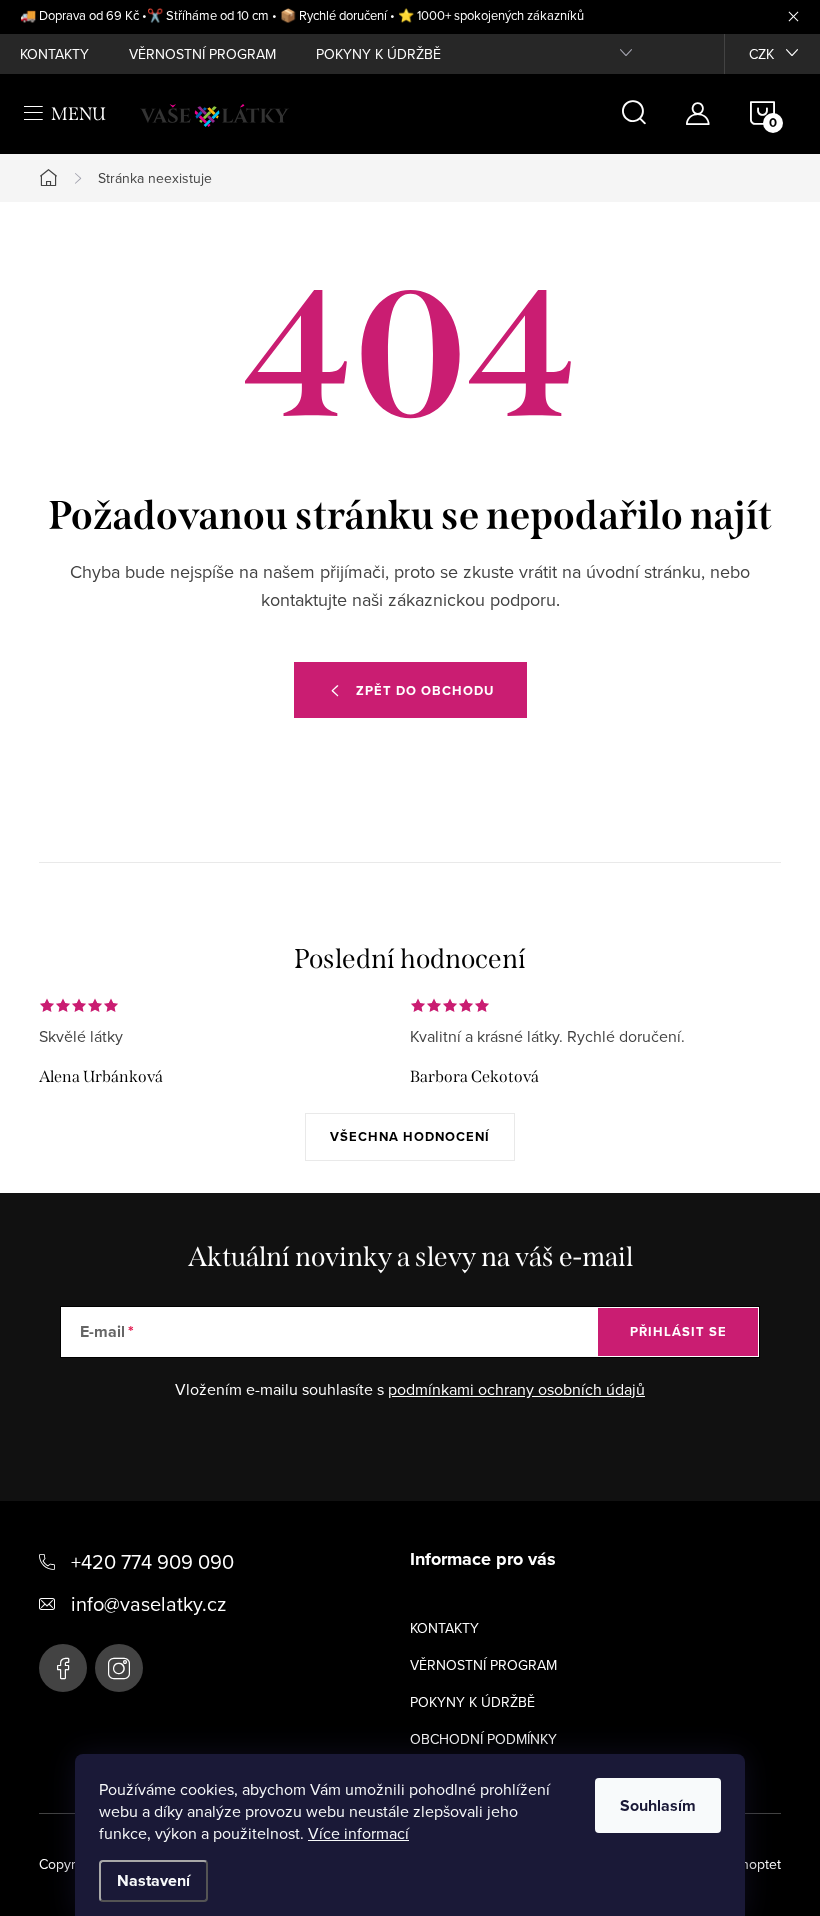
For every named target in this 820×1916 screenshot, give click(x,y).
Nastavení (153, 1880)
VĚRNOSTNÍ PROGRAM (202, 54)
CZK (761, 54)
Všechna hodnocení (410, 1136)
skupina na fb (63, 1668)
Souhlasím (658, 1805)
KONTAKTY (54, 54)
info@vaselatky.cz (148, 1603)
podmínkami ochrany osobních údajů (516, 1389)
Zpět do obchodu (425, 690)
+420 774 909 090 (152, 1561)
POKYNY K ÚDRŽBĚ (378, 54)
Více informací (358, 1833)
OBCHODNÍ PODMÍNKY (483, 1739)
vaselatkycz (119, 1668)
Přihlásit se (678, 1331)
